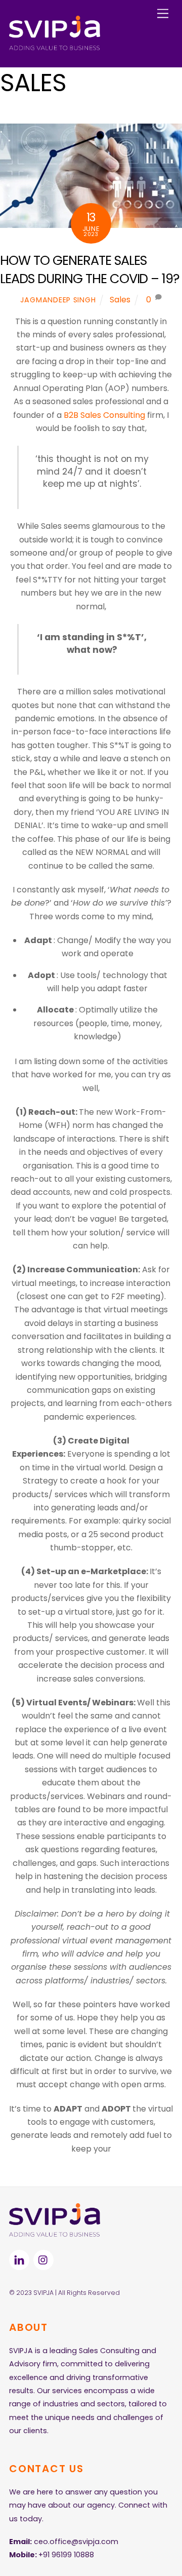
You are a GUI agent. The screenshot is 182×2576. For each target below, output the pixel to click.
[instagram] (43, 2259)
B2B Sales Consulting (104, 415)
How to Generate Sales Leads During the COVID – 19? (90, 269)
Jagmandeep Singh (58, 300)
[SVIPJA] (55, 47)
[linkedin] (19, 2259)
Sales (120, 300)
